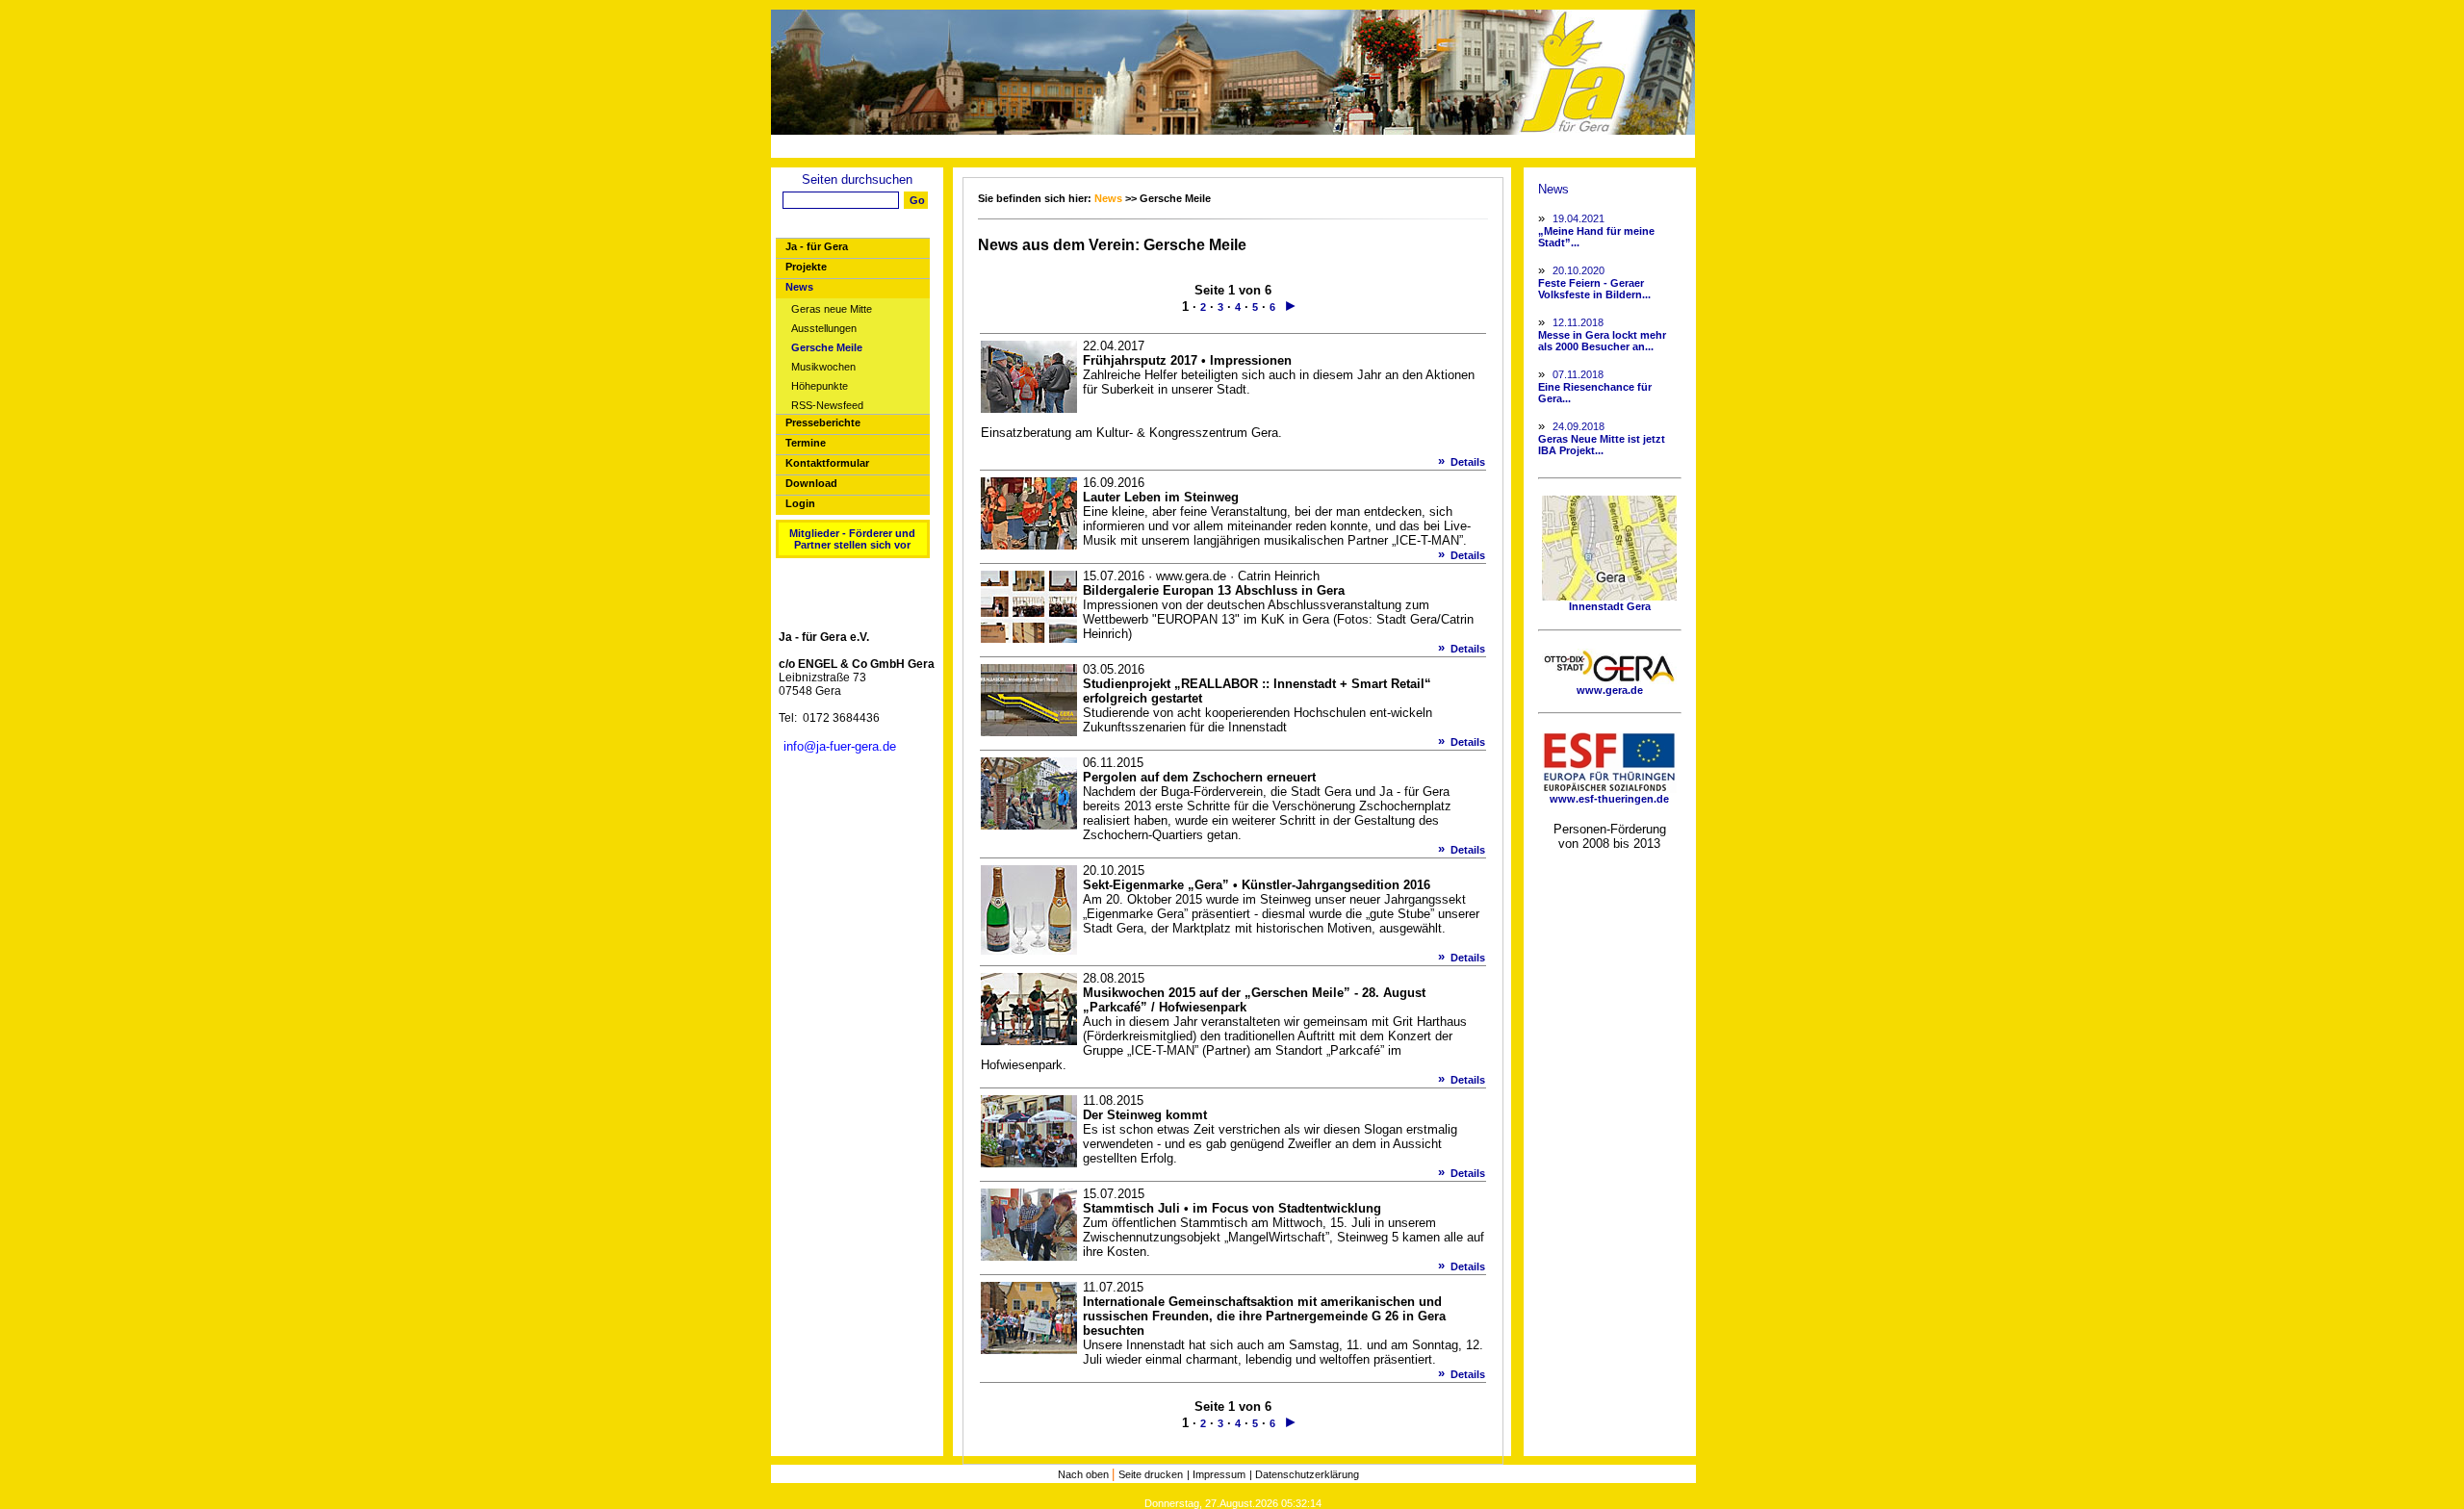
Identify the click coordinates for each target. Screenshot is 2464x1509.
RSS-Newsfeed (827, 406)
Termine (806, 443)
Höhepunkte (820, 386)
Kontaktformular (827, 463)
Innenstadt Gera (1610, 606)
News (799, 287)
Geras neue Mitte (832, 309)
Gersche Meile (827, 348)
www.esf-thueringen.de (1609, 799)
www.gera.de (1610, 690)
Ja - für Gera (817, 246)
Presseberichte (823, 422)
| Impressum (1216, 1474)
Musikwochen (823, 367)
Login (800, 503)
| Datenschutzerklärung (1304, 1474)
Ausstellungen (824, 329)
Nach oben (1085, 1474)
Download (811, 483)
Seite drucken (1151, 1474)
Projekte (806, 267)
